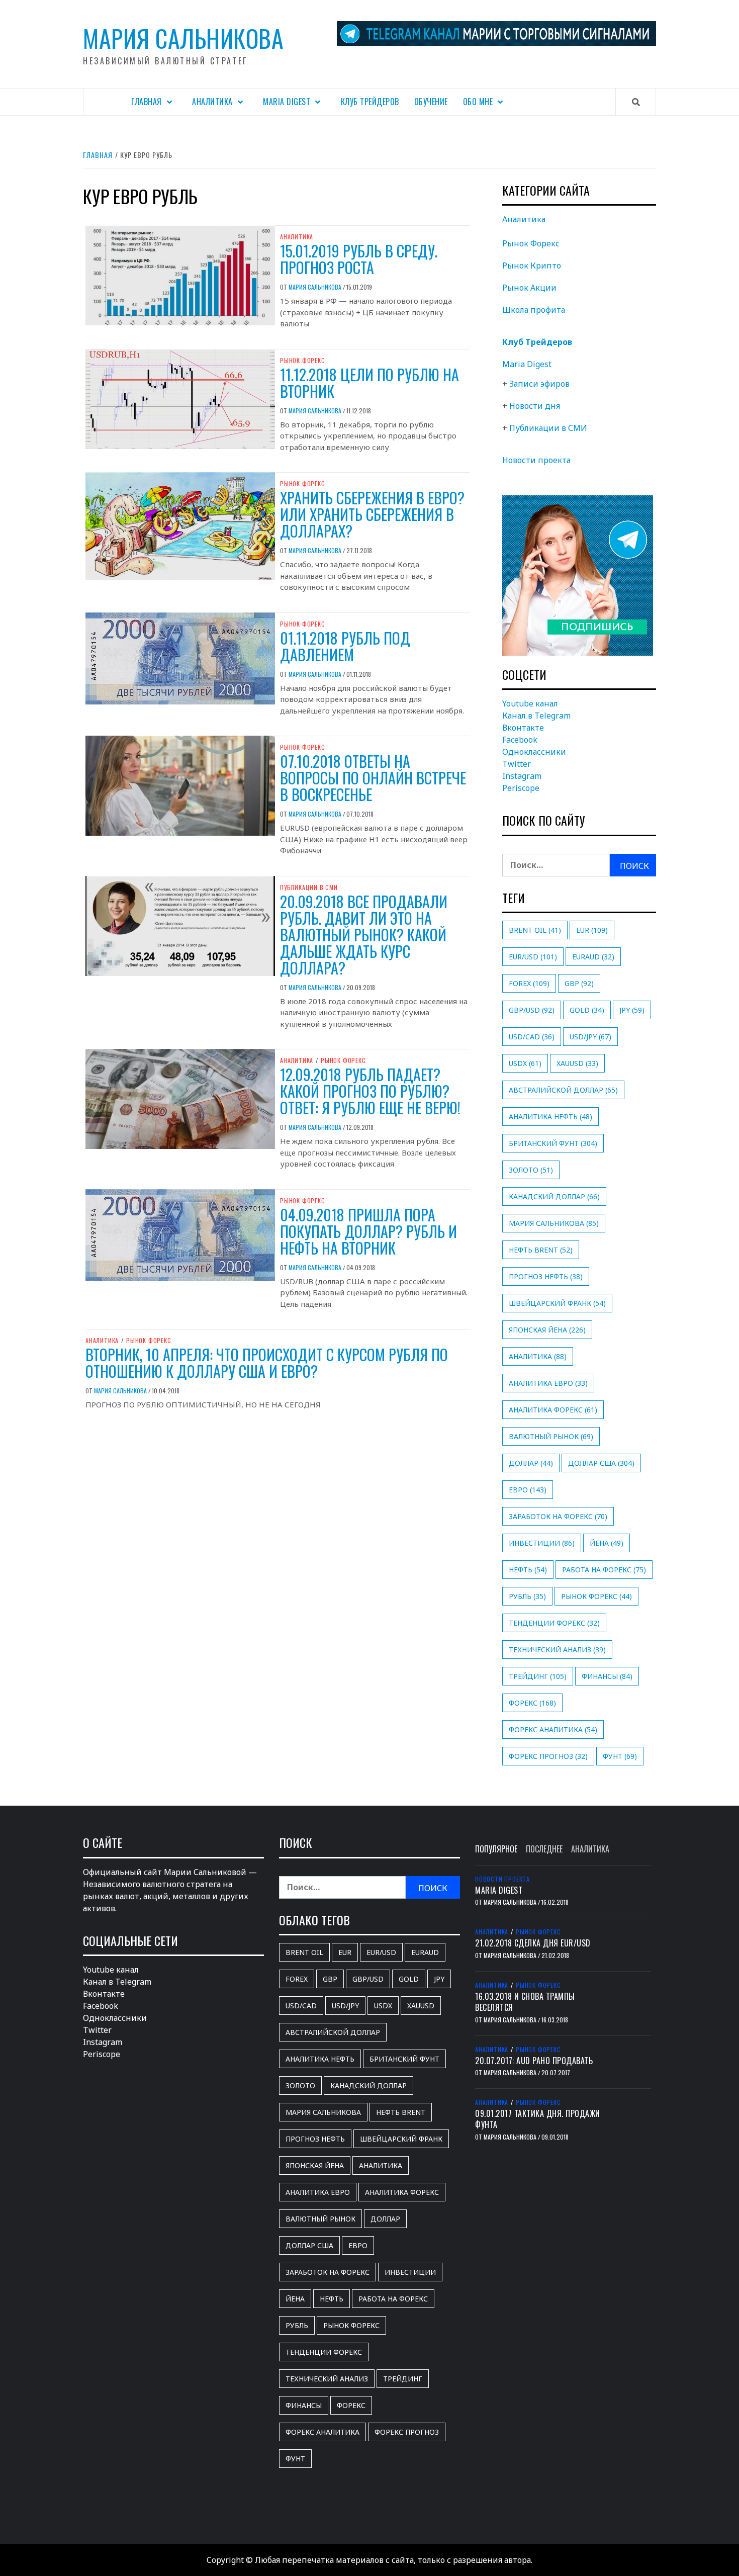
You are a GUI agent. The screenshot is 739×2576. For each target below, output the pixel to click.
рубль (527, 1596)
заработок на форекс (558, 1516)
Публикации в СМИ (309, 887)
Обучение (431, 102)
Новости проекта (536, 460)
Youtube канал (530, 703)
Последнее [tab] (544, 1849)
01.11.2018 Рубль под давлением (345, 646)
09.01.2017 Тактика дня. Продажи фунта (538, 2119)
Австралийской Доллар (563, 1090)
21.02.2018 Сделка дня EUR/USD (533, 1943)
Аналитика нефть (550, 1117)
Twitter (517, 764)
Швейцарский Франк (557, 1303)
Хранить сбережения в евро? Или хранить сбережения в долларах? (372, 514)
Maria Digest (287, 102)
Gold (587, 1010)
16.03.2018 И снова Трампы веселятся (525, 2002)
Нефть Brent (541, 1250)
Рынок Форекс (303, 361)
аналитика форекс (553, 1410)
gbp (579, 983)
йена (607, 1543)
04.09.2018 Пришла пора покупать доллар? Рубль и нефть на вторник (368, 1231)
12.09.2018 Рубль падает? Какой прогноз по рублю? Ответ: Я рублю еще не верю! (370, 1091)
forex (529, 983)
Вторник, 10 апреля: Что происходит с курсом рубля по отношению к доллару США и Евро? (267, 1363)
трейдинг (538, 1676)
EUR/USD (533, 957)
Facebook (520, 740)
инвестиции (542, 1543)
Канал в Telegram (536, 716)
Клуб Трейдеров (370, 102)
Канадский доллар (554, 1196)
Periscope (521, 788)
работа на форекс (604, 1570)
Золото (531, 1170)
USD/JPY (590, 1037)
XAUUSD (577, 1063)
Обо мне (478, 102)
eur (592, 930)
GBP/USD (532, 1010)
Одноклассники (534, 752)
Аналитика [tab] (590, 1849)
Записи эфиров (539, 384)
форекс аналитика (553, 1729)
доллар (531, 1463)
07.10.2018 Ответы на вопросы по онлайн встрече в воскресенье (373, 778)
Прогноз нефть (546, 1276)
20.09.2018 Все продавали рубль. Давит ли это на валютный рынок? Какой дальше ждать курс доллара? (364, 935)
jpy (632, 1010)
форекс (532, 1703)
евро (528, 1490)
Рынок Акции (529, 288)
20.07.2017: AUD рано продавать (534, 2061)
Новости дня (535, 406)
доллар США (601, 1463)
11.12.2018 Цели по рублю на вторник (369, 383)
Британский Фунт (553, 1143)
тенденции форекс (554, 1623)
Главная (147, 102)
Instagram (522, 776)
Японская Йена (547, 1330)
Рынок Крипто (532, 265)
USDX (525, 1063)
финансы (607, 1676)
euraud (593, 957)
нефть (528, 1570)
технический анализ (557, 1650)
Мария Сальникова (183, 38)
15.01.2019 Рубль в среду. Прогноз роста (359, 259)
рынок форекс (596, 1596)
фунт (620, 1756)
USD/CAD (532, 1037)
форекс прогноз (548, 1756)
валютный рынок (551, 1436)
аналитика (538, 1356)
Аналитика (212, 102)
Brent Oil (535, 930)
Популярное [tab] (496, 1849)
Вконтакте (523, 728)
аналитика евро (548, 1383)
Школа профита (534, 310)
